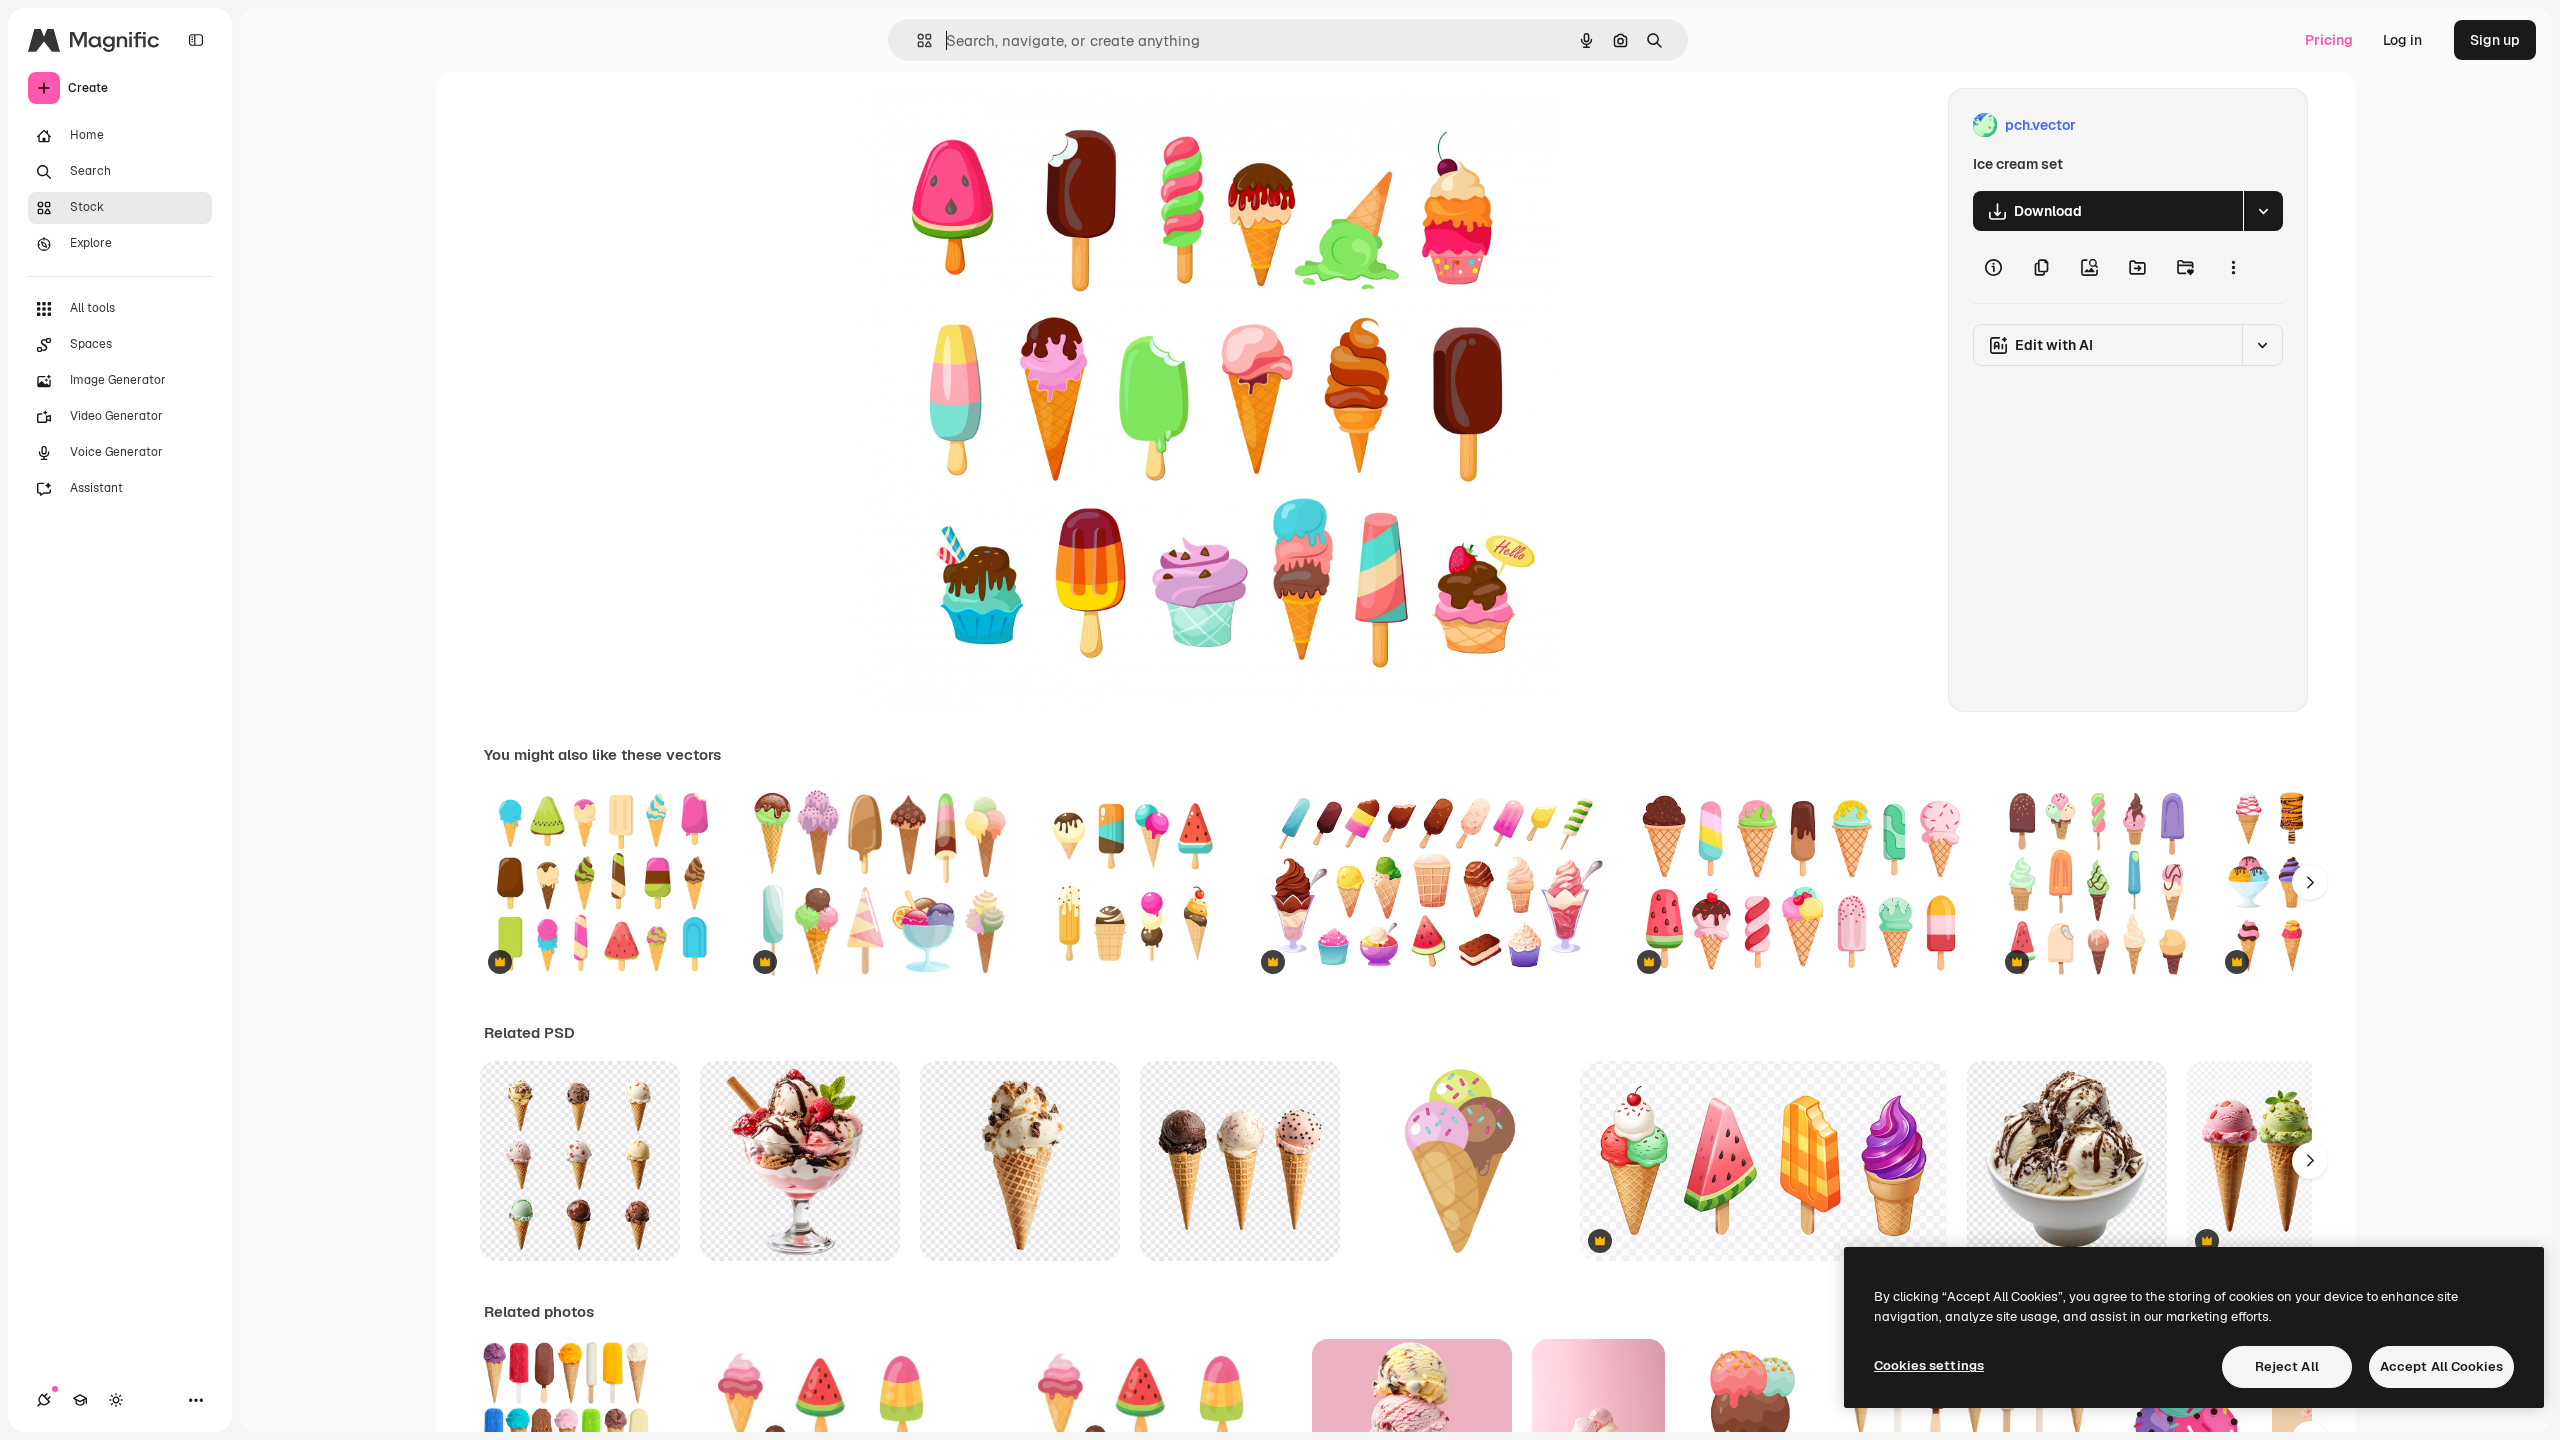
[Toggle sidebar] (196, 40)
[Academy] (80, 1400)
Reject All (2287, 1366)
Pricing (2329, 40)
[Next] (2310, 882)
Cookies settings (1929, 1365)
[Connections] (44, 1400)
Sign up (2495, 40)
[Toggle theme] (116, 1400)
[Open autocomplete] (916, 40)
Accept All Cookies (2441, 1366)
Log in (2402, 40)
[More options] (2233, 267)
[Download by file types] (2263, 211)
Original (982, 125)
